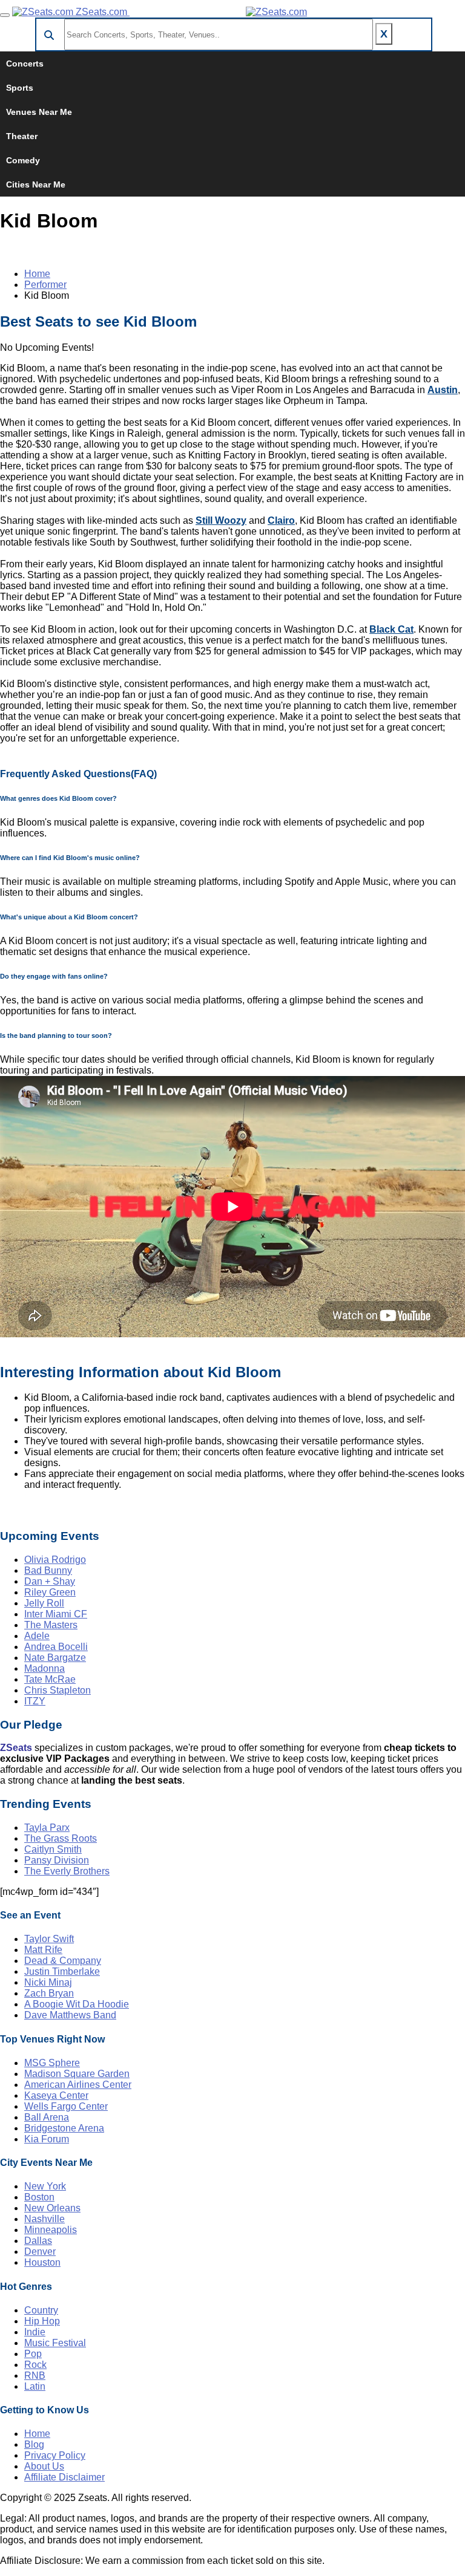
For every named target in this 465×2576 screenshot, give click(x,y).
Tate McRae (50, 1679)
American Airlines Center (78, 2085)
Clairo (281, 520)
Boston (39, 2197)
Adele (37, 1636)
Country (41, 2310)
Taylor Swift (49, 1939)
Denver (40, 2252)
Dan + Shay (50, 1581)
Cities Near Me (36, 184)
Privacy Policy (55, 2455)
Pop (33, 2354)
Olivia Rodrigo (55, 1560)
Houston (42, 2262)
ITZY (35, 1701)
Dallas (38, 2241)
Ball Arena (47, 2117)
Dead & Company (63, 1961)
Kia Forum (47, 2139)
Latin (35, 2386)
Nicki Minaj (48, 1982)
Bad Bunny (48, 1570)
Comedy (23, 160)
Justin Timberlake (62, 1971)
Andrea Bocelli (56, 1647)
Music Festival (55, 2343)
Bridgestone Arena (64, 2128)
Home (37, 274)
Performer (45, 285)
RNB (35, 2375)
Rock (35, 2365)
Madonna (45, 1668)
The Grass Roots (61, 1838)
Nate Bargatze (55, 1658)
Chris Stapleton (58, 1690)
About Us (44, 2466)
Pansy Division (57, 1860)
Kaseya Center (56, 2095)
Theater (22, 136)
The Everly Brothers (67, 1871)
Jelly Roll (44, 1603)
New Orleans (52, 2208)
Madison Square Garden (77, 2074)
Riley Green (50, 1592)
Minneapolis (51, 2230)
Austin (443, 390)
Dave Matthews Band (70, 2015)
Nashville (45, 2219)
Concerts (25, 64)
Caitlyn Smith (53, 1849)
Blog (34, 2444)
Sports (20, 88)
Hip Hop (42, 2321)
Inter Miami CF (56, 1614)
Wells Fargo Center (66, 2106)
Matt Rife (43, 1950)
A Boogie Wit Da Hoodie (77, 2004)
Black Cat (391, 629)
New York (45, 2186)
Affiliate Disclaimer (64, 2477)
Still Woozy (221, 520)
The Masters (51, 1625)
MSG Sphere (52, 2063)
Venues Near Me (39, 112)
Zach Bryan (49, 1993)
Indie (35, 2332)
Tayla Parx (47, 1828)
